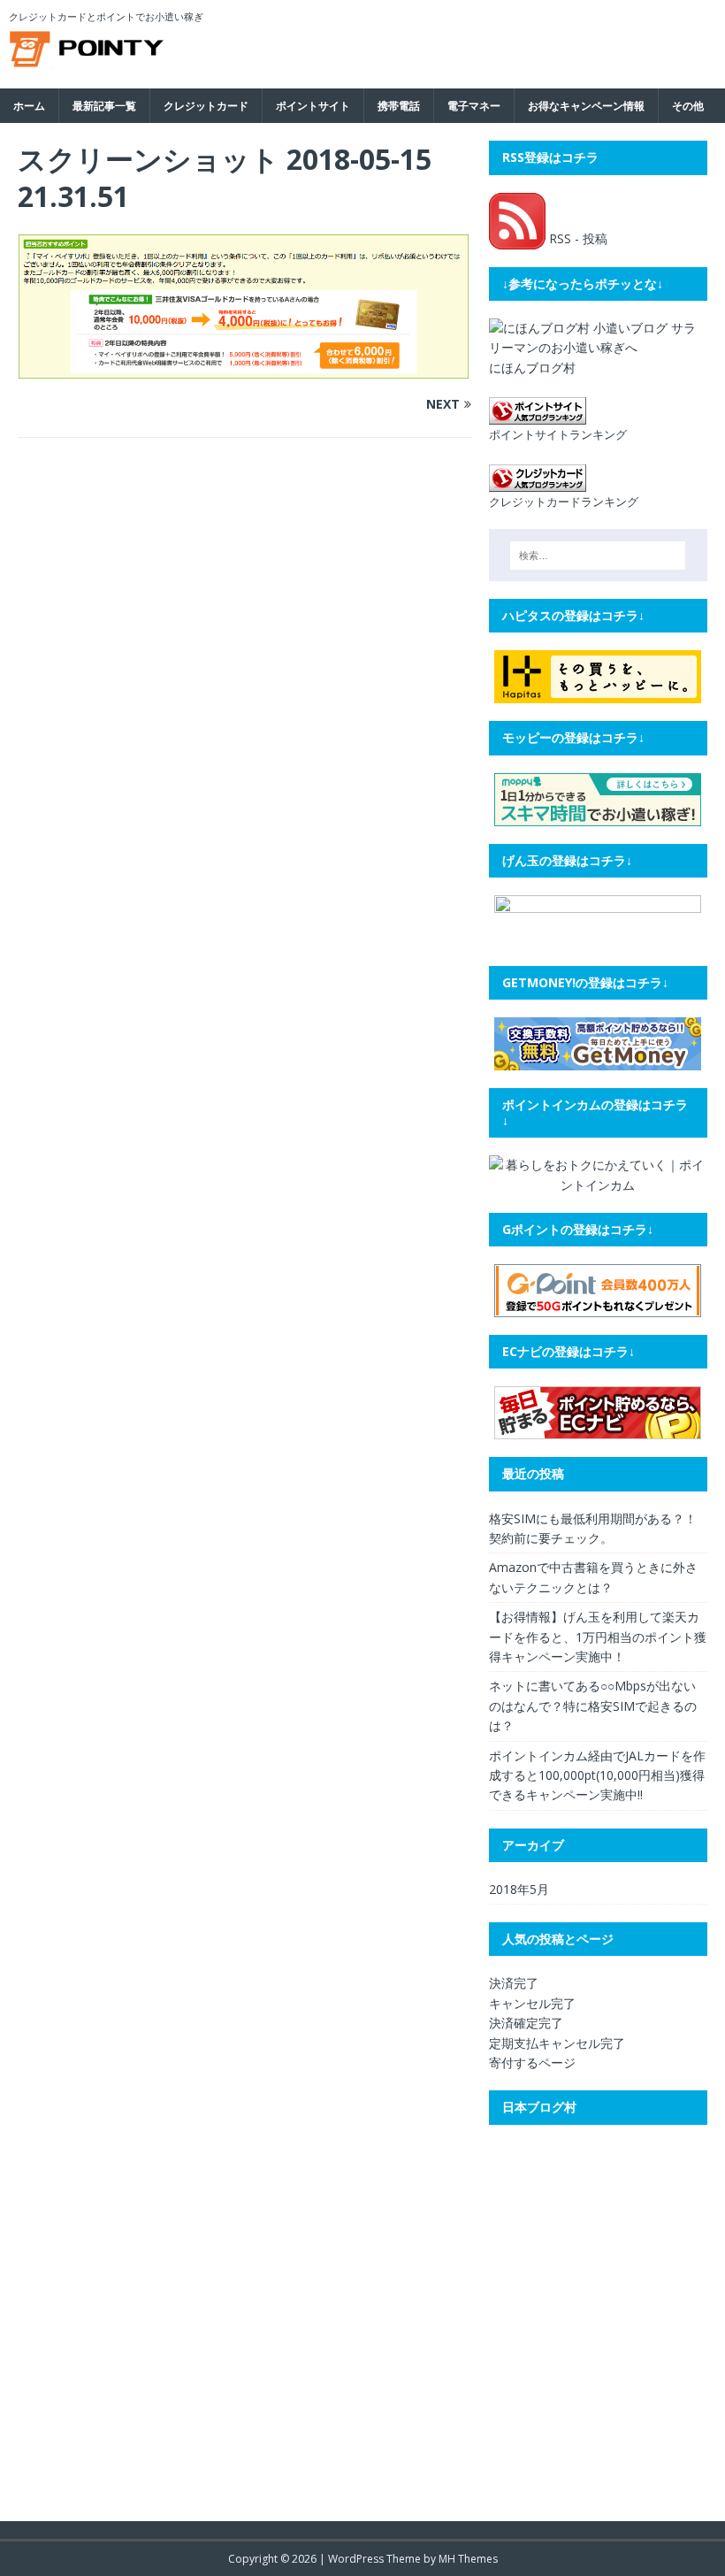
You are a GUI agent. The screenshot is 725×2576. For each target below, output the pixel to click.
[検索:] (598, 556)
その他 (688, 106)
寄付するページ (532, 2062)
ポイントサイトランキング (558, 435)
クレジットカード (206, 106)
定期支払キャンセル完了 (557, 2043)
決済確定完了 (526, 2023)
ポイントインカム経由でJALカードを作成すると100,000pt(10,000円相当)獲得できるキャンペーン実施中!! (597, 1775)
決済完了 (514, 1983)
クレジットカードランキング (564, 502)
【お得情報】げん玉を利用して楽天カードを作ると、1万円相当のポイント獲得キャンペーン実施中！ (598, 1637)
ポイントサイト (313, 106)
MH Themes (468, 2559)
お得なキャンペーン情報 (586, 106)
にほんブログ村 (532, 368)
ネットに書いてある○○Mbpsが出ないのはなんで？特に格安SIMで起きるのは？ (593, 1706)
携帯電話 (399, 106)
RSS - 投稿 (576, 238)
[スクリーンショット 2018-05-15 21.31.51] (244, 369)
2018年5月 (519, 1889)
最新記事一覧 (104, 106)
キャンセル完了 (532, 2003)
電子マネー (474, 106)
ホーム (29, 106)
